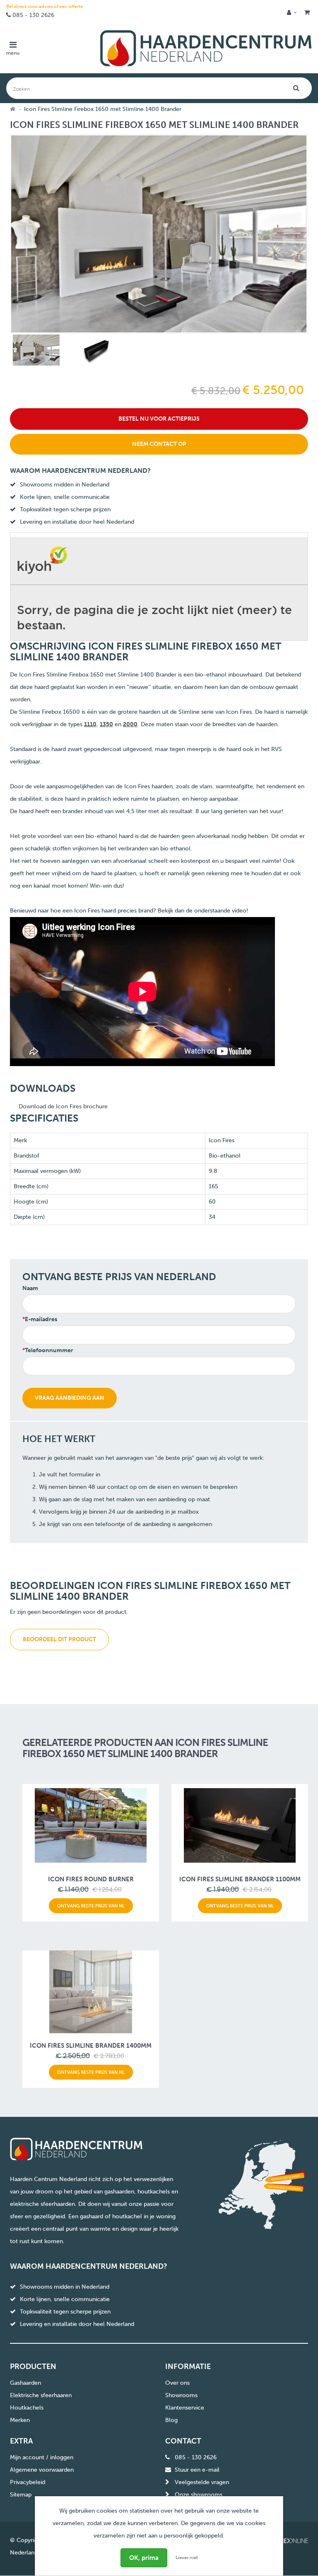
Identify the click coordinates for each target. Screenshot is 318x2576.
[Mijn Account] (292, 13)
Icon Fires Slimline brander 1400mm (91, 2046)
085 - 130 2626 (33, 15)
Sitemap (21, 2495)
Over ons (177, 2383)
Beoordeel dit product (59, 1639)
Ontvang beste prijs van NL (91, 1906)
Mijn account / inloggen (42, 2457)
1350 (106, 724)
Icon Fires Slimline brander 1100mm (240, 1879)
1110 (90, 724)
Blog (171, 2420)
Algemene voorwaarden (42, 2470)
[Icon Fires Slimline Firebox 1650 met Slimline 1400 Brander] (35, 352)
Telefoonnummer (49, 1350)
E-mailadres (41, 1319)
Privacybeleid (28, 2482)
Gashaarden (25, 2383)
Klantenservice (185, 2408)
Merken (20, 2420)
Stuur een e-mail (197, 2470)
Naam (30, 1288)
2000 (130, 724)
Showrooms (181, 2395)
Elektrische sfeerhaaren (41, 2395)
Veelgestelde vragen (202, 2482)
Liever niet (187, 2558)
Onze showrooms (199, 2495)
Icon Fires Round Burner (91, 1879)
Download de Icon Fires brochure (63, 1106)
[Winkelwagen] (307, 13)
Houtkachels (27, 2408)
